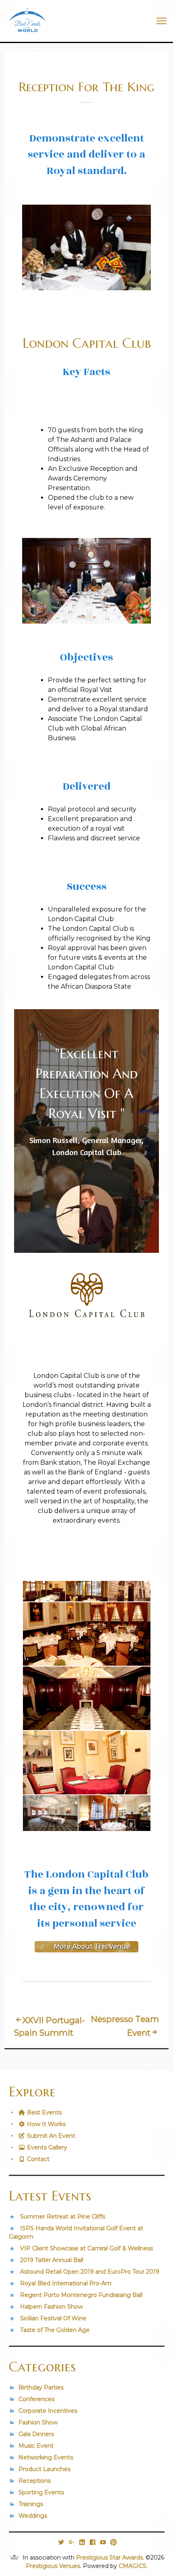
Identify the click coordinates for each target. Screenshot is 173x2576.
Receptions (35, 2481)
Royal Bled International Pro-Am (66, 2283)
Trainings (31, 2504)
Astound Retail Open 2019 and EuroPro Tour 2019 (90, 2272)
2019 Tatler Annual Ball (52, 2260)
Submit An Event (50, 2136)
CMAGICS (133, 2566)
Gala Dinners (36, 2434)
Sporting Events (41, 2492)
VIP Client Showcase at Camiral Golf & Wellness (86, 2248)
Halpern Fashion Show (51, 2307)
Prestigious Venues (53, 2566)
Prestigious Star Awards (109, 2558)
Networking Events (46, 2457)
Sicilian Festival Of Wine (53, 2318)
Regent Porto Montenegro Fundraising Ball (81, 2295)
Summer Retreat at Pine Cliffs (63, 2217)
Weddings (33, 2516)
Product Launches (44, 2469)
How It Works (45, 2124)
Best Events (43, 2112)
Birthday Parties (41, 2387)
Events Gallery (46, 2147)
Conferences (36, 2399)
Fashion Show (38, 2422)
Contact (37, 2159)
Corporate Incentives (48, 2411)
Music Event (36, 2446)
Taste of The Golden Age (55, 2330)
